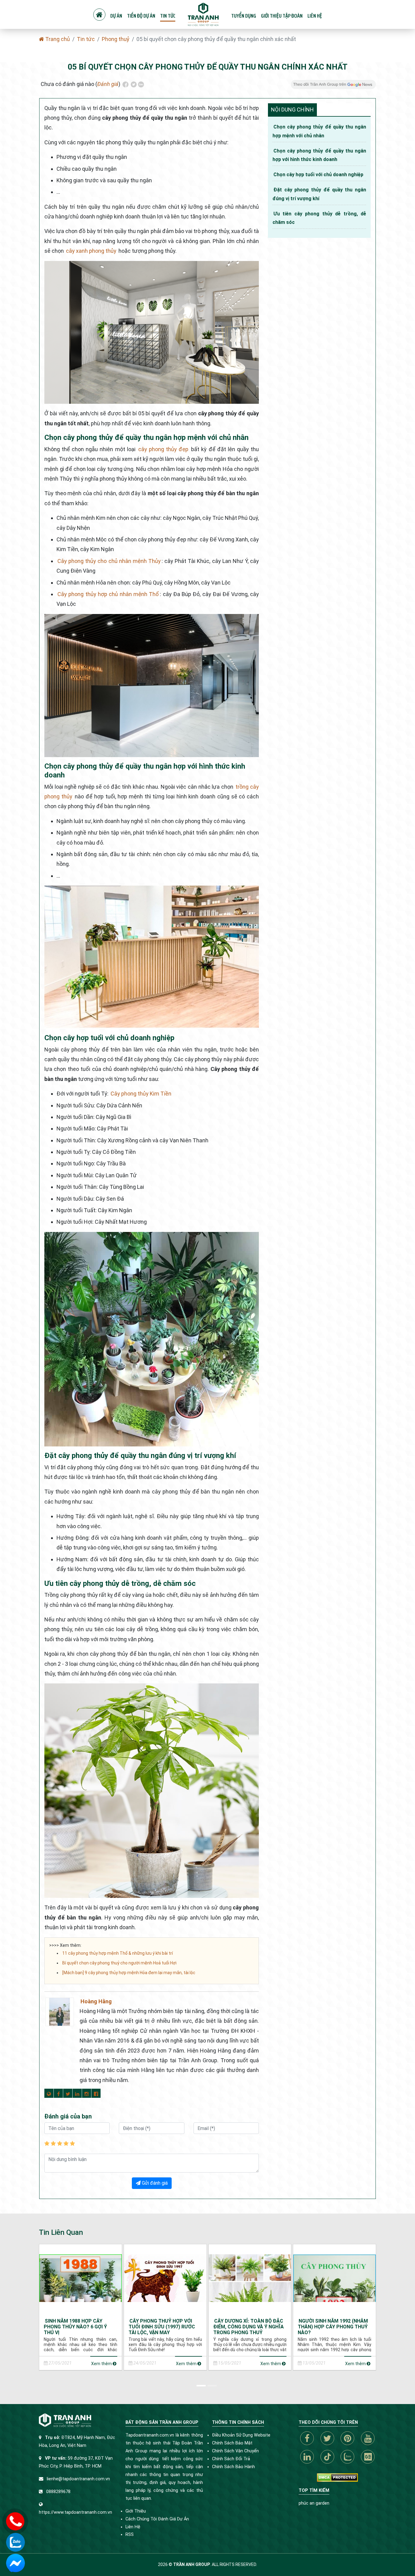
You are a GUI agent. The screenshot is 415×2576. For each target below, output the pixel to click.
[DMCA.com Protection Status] (337, 2477)
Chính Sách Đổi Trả (231, 2459)
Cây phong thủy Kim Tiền (141, 1094)
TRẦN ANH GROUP (192, 2564)
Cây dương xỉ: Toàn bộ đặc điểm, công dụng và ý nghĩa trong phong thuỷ (249, 2327)
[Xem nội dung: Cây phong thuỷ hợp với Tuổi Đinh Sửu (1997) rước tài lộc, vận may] (165, 2278)
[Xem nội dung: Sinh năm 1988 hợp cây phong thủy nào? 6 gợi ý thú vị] (81, 2278)
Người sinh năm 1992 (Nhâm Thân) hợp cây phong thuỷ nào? (333, 2327)
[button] (202, 2385)
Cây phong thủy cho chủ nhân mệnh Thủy (109, 561)
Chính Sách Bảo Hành (233, 2467)
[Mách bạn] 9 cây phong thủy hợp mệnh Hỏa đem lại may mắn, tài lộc (129, 1973)
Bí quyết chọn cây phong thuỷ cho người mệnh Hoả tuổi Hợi (119, 1963)
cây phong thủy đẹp (163, 449)
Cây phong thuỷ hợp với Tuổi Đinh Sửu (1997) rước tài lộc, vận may (162, 2327)
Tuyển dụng (244, 16)
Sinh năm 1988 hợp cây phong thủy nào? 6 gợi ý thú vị (75, 2327)
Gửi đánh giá (154, 2183)
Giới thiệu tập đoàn (282, 16)
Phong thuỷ (116, 39)
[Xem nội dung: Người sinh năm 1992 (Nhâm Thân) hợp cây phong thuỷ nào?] (334, 2278)
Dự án (116, 16)
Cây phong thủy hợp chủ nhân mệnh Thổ (108, 594)
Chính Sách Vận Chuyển (235, 2451)
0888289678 (58, 2492)
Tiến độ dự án (141, 16)
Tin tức (168, 16)
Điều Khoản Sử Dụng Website (241, 2435)
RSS (130, 2535)
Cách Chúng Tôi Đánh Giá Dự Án (157, 2519)
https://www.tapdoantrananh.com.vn (75, 2512)
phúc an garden (314, 2503)
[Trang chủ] (99, 15)
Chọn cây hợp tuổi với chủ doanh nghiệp (318, 175)
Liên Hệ (133, 2527)
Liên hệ (315, 16)
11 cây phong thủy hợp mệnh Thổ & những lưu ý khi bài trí (118, 1953)
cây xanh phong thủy (91, 251)
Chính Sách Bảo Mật (232, 2443)
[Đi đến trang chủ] (203, 14)
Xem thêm (102, 2364)
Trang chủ (57, 39)
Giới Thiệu (136, 2511)
